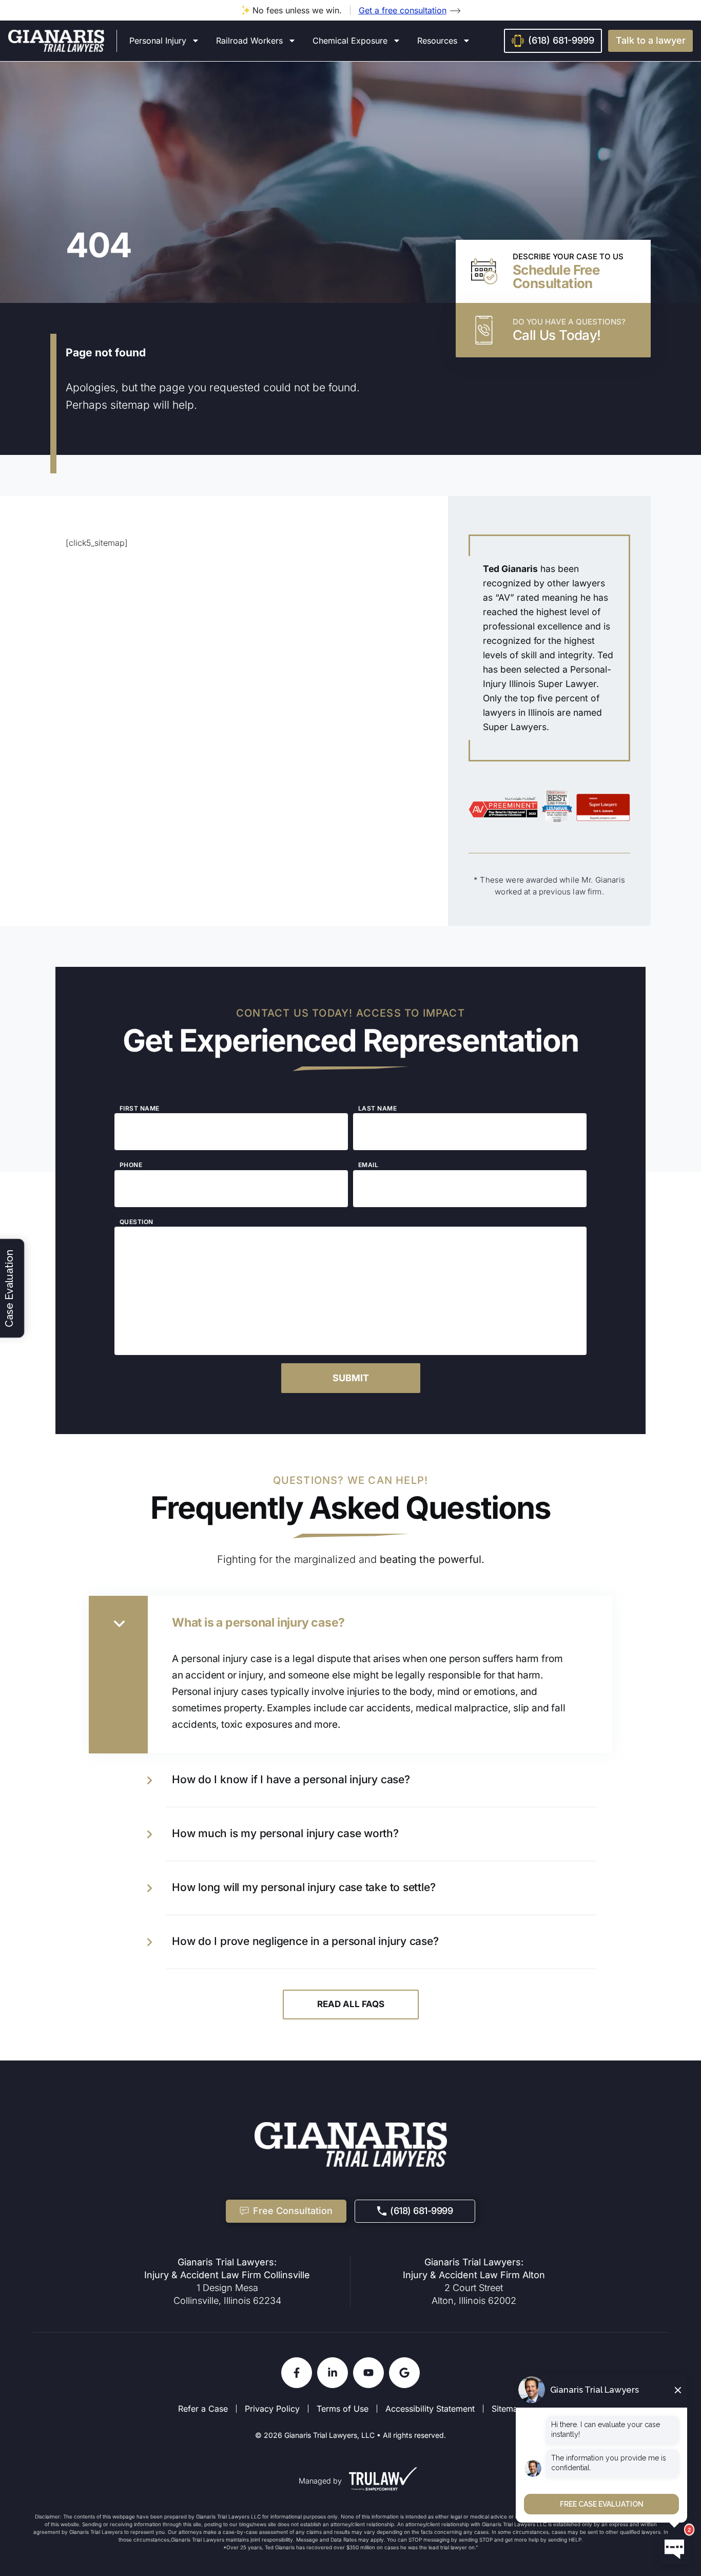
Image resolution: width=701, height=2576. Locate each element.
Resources (437, 41)
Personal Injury (158, 41)
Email (368, 1165)
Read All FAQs (351, 2004)
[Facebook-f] (297, 2373)
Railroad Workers (249, 41)
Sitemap (507, 2409)
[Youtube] (368, 2373)
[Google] (404, 2373)
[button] (650, 41)
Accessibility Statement (430, 2409)
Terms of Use (343, 2409)
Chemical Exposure (350, 41)
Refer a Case (203, 2409)
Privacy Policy (272, 2409)
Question (137, 1222)
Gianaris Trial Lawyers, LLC (329, 2435)
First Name (140, 1109)
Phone (131, 1165)
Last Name (377, 1109)
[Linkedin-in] (333, 2373)
